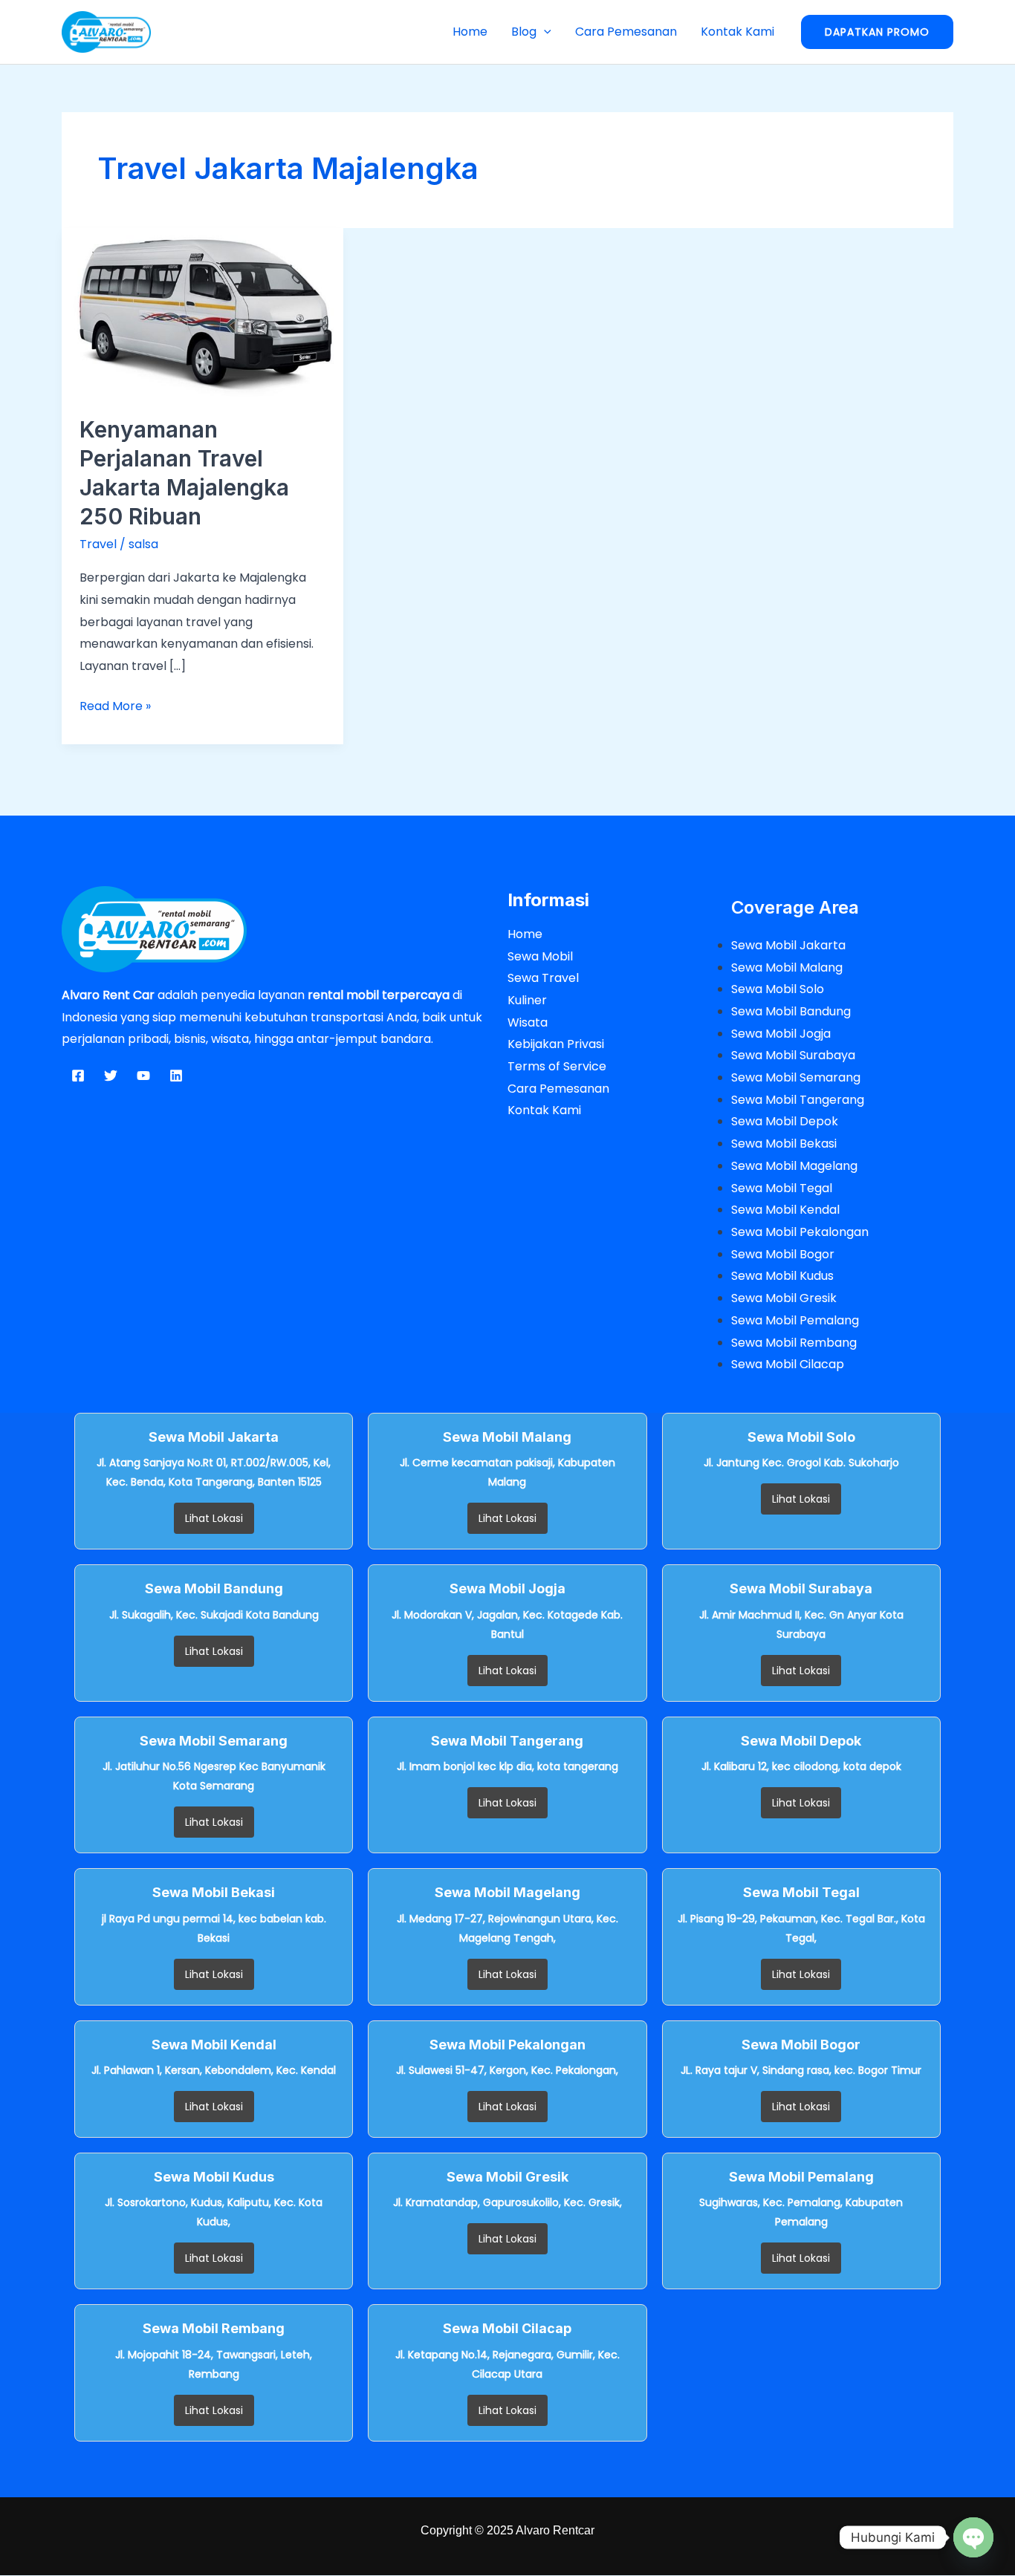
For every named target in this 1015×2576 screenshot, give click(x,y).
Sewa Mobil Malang (787, 967)
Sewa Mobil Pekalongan (800, 1232)
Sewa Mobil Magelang (794, 1166)
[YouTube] (143, 1076)
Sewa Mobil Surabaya (793, 1055)
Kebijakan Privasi (556, 1044)
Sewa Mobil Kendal (785, 1210)
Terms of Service (557, 1066)
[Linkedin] (176, 1076)
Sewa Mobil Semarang (796, 1077)
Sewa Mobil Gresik (784, 1298)
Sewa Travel (543, 978)
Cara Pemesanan (626, 32)
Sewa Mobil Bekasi (784, 1144)
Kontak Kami (737, 32)
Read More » (115, 705)
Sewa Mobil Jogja (781, 1034)
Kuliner (527, 1000)
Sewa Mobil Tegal (782, 1188)
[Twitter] (111, 1076)
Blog (524, 32)
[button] (544, 32)
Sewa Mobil (540, 956)
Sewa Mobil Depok (785, 1121)
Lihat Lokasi (214, 1518)
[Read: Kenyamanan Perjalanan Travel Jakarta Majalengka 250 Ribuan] (202, 312)
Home (470, 32)
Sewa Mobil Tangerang (798, 1100)
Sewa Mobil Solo (778, 989)
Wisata (528, 1022)
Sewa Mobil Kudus (782, 1276)
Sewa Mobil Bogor (783, 1254)
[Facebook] (78, 1076)
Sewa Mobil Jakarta (788, 945)
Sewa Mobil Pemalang (795, 1320)
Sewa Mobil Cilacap (788, 1364)
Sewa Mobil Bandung (791, 1011)
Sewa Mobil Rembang (794, 1343)
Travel (98, 544)
